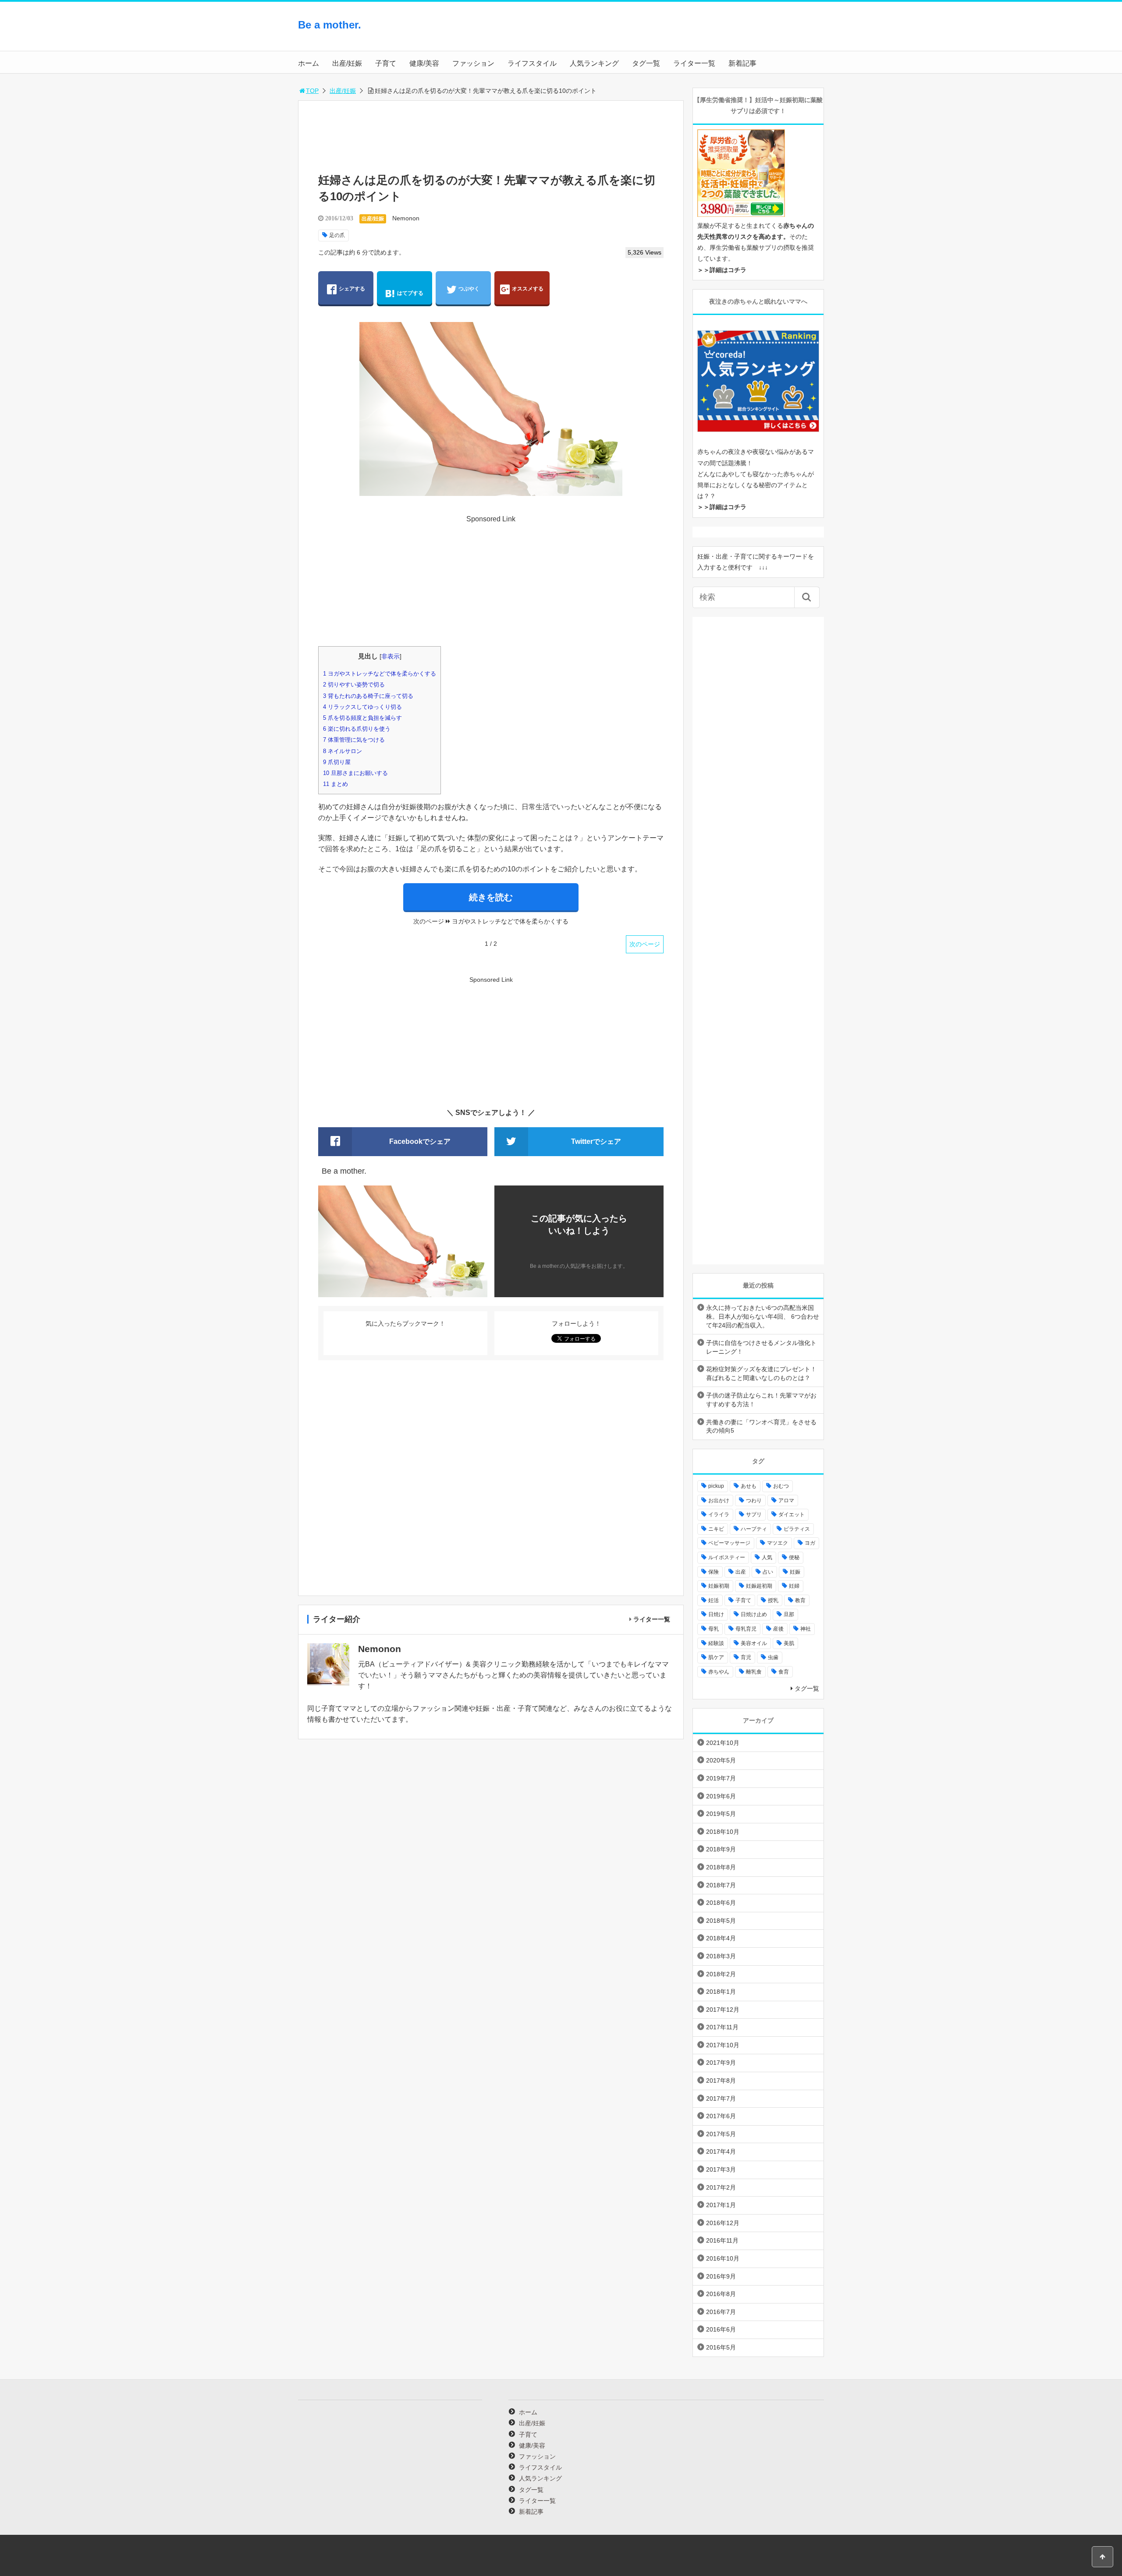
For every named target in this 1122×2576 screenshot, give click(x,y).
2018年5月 (721, 1921)
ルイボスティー (727, 1557)
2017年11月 (722, 2027)
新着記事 (742, 63)
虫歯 (773, 1657)
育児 (746, 1657)
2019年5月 (721, 1814)
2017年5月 (721, 2134)
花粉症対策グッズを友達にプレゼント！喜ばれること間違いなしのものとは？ (761, 1373)
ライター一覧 (694, 63)
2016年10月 (723, 2258)
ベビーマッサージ (729, 1543)
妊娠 (795, 1572)
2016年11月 (722, 2240)
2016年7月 (721, 2312)
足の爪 (337, 235)
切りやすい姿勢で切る (354, 685)
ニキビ (716, 1529)
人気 (767, 1557)
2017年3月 (721, 2169)
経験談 (716, 1643)
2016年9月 (721, 2276)
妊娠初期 (719, 1586)
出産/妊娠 (347, 63)
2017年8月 (721, 2081)
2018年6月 (721, 1903)
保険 (714, 1572)
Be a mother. (330, 25)
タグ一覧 (646, 63)
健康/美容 (424, 63)
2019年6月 (721, 1796)
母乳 (714, 1629)
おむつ (781, 1486)
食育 (784, 1672)
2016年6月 (721, 2329)
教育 (800, 1600)
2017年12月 (723, 2010)
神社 (806, 1629)
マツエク (778, 1543)
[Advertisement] (754, 33)
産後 (778, 1629)
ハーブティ (754, 1529)
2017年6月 (721, 2116)
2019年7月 (721, 1778)
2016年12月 (723, 2223)
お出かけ (719, 1500)
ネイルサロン (343, 751)
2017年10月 (723, 2045)
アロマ (786, 1500)
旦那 (789, 1614)
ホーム (309, 63)
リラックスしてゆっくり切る (362, 707)
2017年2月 (721, 2187)
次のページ (645, 944)
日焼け (716, 1614)
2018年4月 (721, 1938)
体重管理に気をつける (354, 740)
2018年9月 (721, 1849)
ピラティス (797, 1529)
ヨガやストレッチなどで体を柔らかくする (380, 674)
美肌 (789, 1643)
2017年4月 (721, 2151)
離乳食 (754, 1672)
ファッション (473, 63)
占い (768, 1572)
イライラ (719, 1514)
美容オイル (754, 1643)
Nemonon (406, 218)
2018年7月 (721, 1885)
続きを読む (491, 897)
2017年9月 (721, 2063)
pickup (716, 1486)
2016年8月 (721, 2294)
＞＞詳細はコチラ (722, 270)
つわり (754, 1500)
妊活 (714, 1600)
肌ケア (716, 1657)
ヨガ (810, 1543)
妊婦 (794, 1586)
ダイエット (792, 1514)
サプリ (754, 1514)
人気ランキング (594, 63)
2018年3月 (721, 1956)
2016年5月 (721, 2347)
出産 (741, 1572)
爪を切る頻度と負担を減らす (362, 718)
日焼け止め (754, 1614)
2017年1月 (721, 2205)
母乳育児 (746, 1629)
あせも (749, 1486)
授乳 (773, 1600)
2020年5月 (721, 1760)
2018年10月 (723, 1832)
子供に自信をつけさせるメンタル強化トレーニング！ (761, 1347)
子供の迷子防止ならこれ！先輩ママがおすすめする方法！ (761, 1400)
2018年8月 (721, 1867)
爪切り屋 (337, 762)
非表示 (391, 656)
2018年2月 (721, 1974)
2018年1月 (721, 1992)
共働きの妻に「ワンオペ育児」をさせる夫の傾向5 (761, 1426)
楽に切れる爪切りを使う (357, 729)
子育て (386, 63)
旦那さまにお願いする (355, 773)
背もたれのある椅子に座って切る (368, 696)
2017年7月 (721, 2098)
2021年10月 (723, 1743)
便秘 (794, 1557)
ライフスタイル (532, 63)
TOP (312, 91)
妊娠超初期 (759, 1586)
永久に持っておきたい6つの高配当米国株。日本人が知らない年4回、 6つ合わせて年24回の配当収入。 (763, 1316)
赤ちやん (719, 1672)
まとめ (336, 784)
